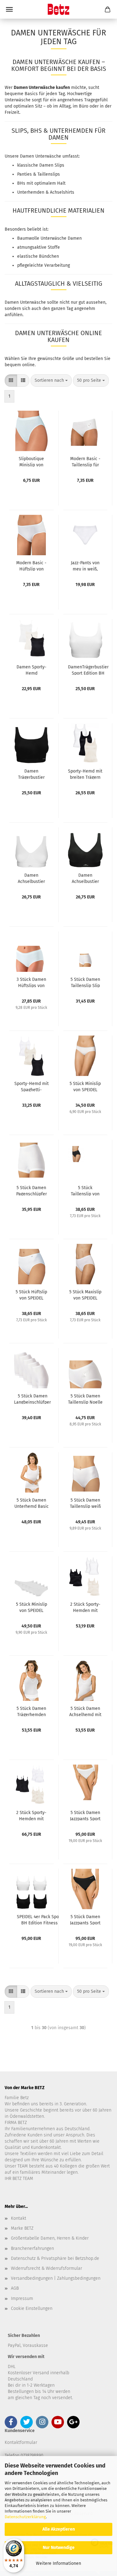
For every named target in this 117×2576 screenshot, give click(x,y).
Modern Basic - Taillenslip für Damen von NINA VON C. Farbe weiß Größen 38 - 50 (85, 461)
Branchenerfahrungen (32, 2248)
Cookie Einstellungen (32, 2308)
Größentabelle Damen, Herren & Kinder (50, 2238)
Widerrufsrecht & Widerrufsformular (46, 2268)
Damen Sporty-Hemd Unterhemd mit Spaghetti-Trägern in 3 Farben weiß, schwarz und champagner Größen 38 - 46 (32, 670)
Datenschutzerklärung (25, 2517)
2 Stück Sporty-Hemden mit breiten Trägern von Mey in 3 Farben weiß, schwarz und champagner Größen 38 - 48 (85, 1607)
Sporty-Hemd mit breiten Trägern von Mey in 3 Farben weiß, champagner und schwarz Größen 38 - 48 (85, 774)
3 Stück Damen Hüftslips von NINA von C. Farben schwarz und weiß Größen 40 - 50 (32, 982)
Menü (9, 9)
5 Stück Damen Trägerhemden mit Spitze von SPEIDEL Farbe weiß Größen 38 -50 (31, 1711)
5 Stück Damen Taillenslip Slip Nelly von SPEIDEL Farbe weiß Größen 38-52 (85, 982)
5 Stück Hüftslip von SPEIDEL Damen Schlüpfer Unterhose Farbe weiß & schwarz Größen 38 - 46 (32, 1295)
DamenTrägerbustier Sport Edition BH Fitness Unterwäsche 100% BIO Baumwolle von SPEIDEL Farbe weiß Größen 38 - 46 (88, 670)
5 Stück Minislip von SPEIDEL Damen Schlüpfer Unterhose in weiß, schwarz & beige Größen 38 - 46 (32, 1607)
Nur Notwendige (59, 2548)
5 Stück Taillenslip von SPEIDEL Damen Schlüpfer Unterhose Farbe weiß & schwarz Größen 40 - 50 (85, 1190)
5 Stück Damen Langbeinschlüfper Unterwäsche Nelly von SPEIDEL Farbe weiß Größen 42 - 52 (32, 1399)
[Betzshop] (58, 9)
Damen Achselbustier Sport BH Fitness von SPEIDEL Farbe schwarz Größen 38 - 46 (85, 878)
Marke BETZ (22, 2228)
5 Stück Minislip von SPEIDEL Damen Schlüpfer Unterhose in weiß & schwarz (85, 1086)
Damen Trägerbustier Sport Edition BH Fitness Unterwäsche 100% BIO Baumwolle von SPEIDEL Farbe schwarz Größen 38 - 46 (31, 774)
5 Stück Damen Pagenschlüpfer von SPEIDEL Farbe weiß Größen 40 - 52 (32, 1190)
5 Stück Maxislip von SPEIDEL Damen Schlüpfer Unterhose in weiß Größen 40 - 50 (85, 1295)
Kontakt (19, 2218)
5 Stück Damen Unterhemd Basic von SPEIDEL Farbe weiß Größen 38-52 (32, 1503)
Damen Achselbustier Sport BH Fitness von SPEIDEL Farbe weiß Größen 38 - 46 (31, 878)
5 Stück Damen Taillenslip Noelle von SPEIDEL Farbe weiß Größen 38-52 (85, 1399)
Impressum (22, 2299)
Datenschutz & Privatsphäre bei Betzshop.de (55, 2258)
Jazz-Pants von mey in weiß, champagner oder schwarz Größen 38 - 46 (85, 566)
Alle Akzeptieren (59, 2529)
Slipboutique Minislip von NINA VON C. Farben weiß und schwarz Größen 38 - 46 (31, 461)
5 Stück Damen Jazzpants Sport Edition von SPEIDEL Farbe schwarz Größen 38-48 (85, 1919)
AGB (15, 2288)
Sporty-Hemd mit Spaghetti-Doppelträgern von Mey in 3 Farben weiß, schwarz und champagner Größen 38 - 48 (32, 1086)
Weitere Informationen (58, 2563)
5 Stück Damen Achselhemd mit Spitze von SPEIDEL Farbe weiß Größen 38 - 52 (85, 1711)
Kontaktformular (21, 2442)
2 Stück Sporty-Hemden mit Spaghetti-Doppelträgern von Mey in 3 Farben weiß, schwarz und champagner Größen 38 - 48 (31, 1815)
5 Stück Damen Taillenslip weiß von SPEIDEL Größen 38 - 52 (85, 1503)
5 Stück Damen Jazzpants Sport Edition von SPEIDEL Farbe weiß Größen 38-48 (85, 1815)
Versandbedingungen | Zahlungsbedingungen (56, 2278)
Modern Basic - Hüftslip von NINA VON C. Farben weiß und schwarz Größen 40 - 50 (31, 566)
